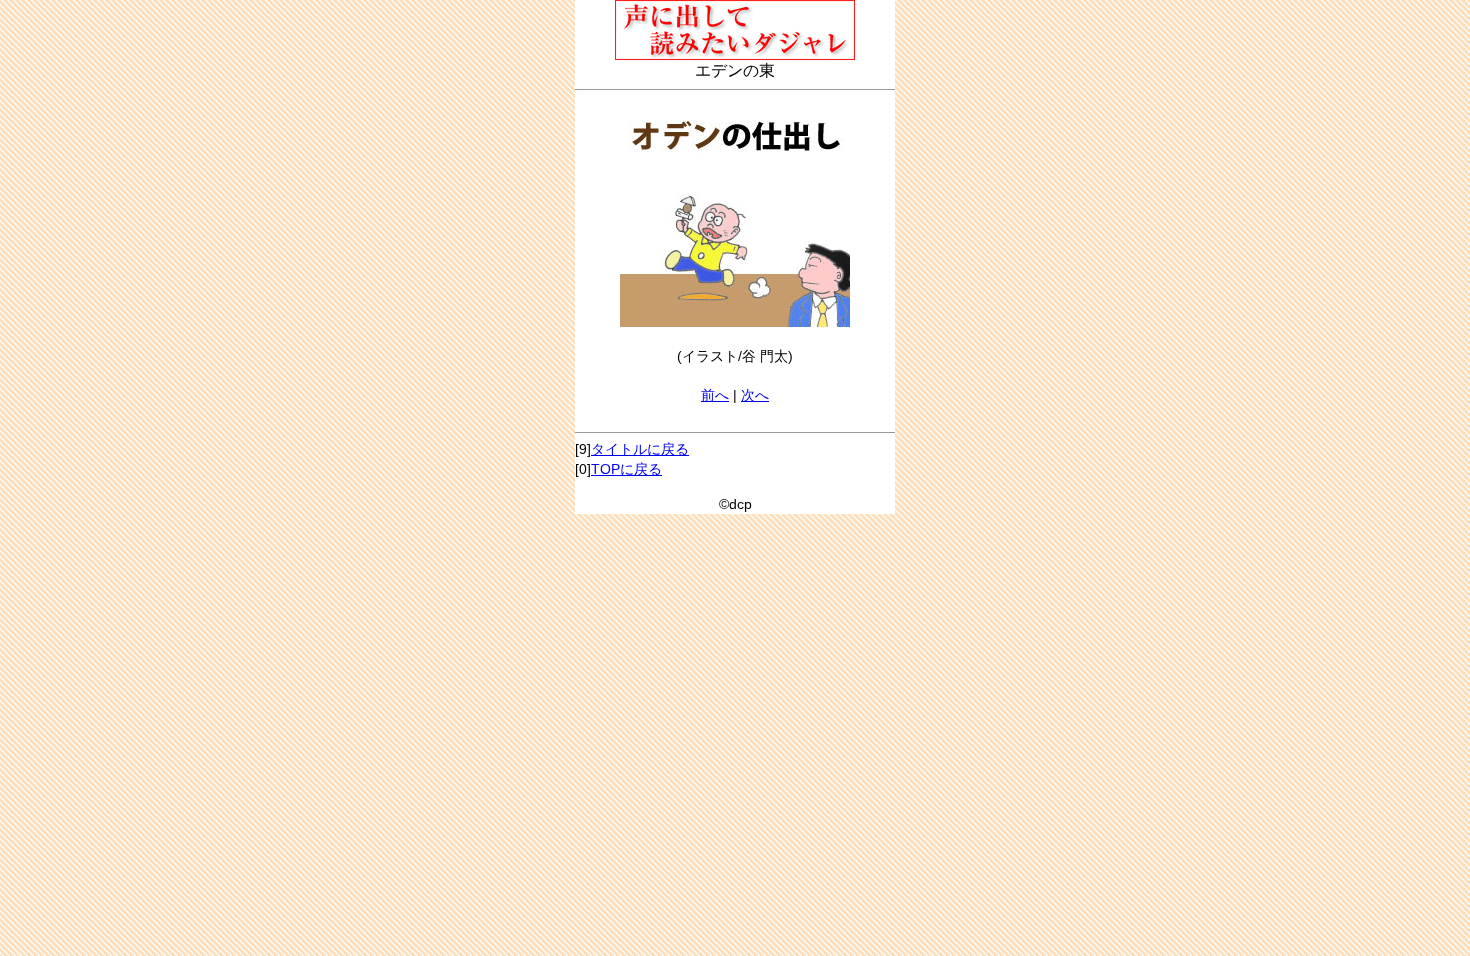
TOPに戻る (626, 469)
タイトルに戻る (640, 449)
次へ (755, 395)
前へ (715, 395)
